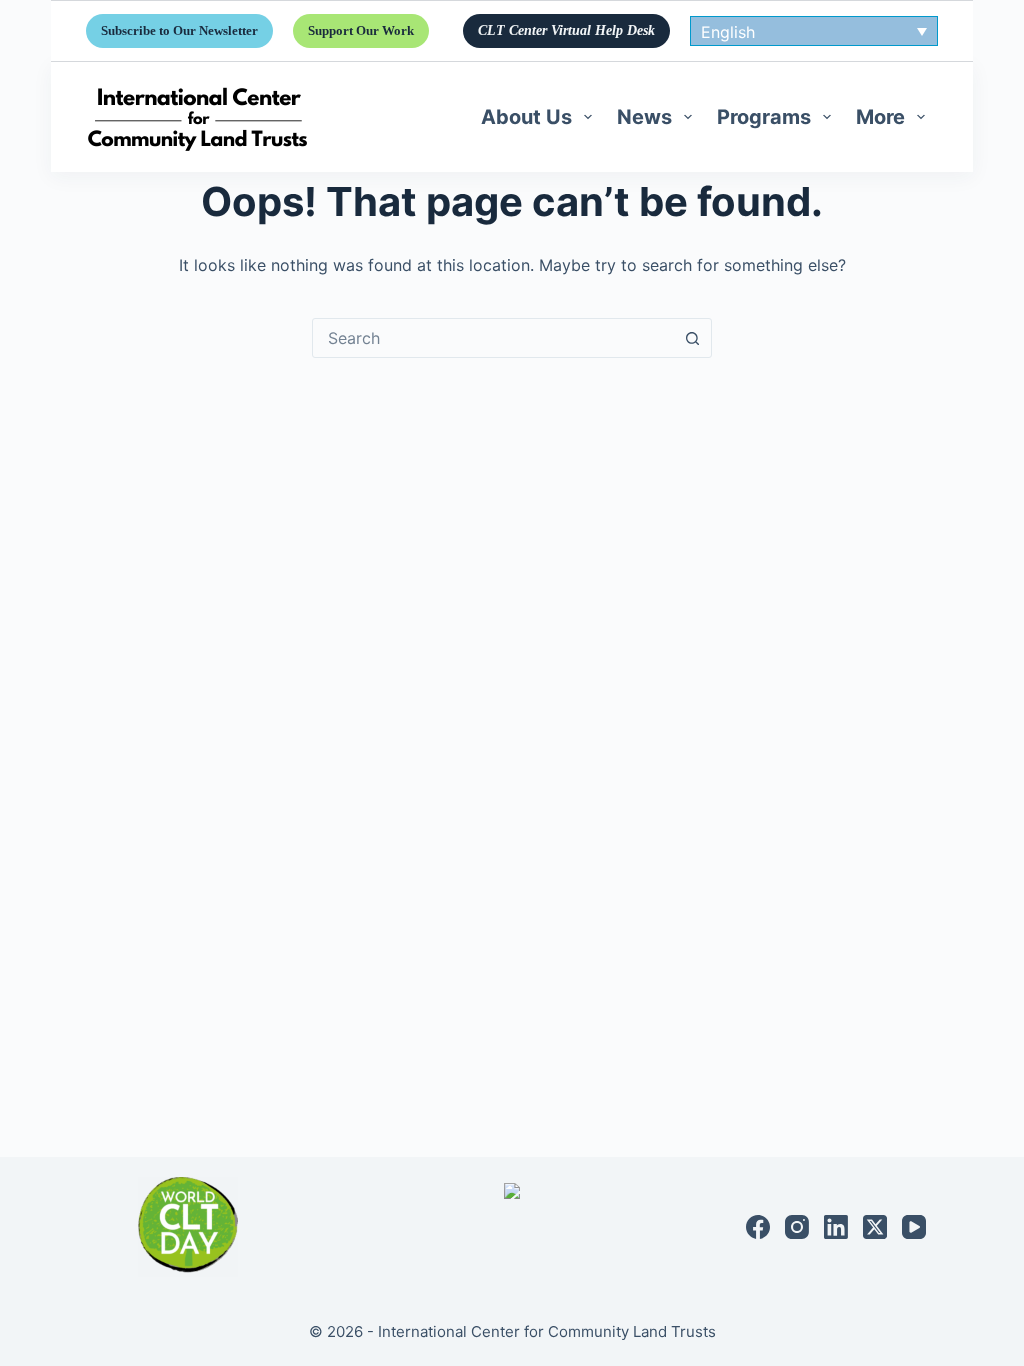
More (880, 117)
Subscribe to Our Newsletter (179, 30)
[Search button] (692, 338)
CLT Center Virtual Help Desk (566, 30)
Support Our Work (361, 30)
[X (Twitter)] (875, 1227)
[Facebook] (758, 1227)
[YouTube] (914, 1227)
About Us (526, 117)
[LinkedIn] (836, 1227)
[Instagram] (797, 1227)
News (644, 117)
